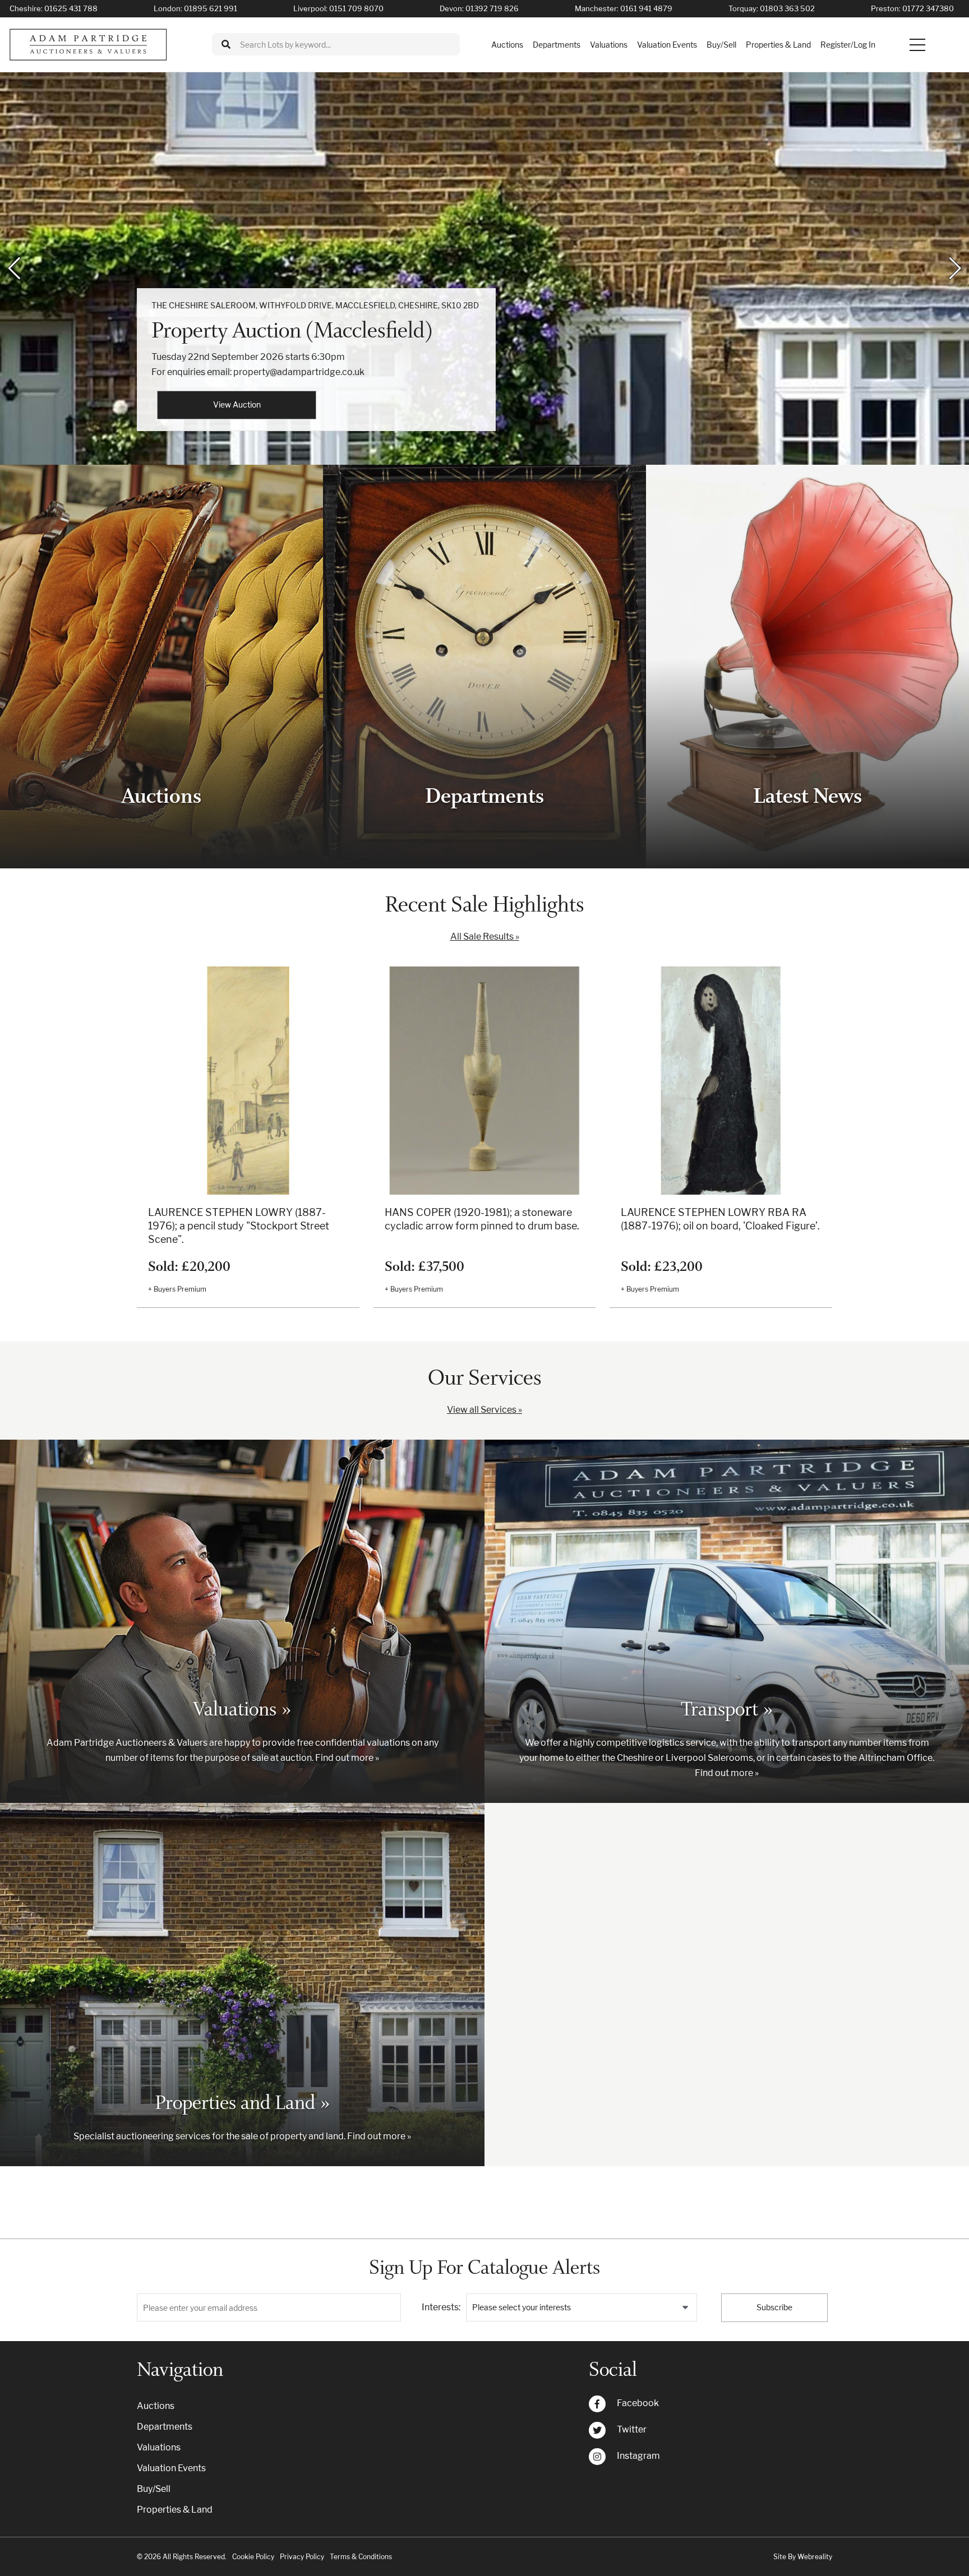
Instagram (638, 2456)
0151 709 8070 (356, 8)
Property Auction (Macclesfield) (292, 330)
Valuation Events (667, 45)
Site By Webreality (803, 2557)
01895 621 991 (211, 8)
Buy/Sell (721, 45)
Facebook (638, 2403)
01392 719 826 (492, 8)
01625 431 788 (71, 8)
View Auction (237, 404)
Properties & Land (778, 45)
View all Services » (484, 1410)
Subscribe (774, 2307)
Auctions (507, 45)
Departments (557, 45)
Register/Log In (848, 45)
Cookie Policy (253, 2557)
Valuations (609, 45)
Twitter (632, 2429)
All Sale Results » (485, 936)
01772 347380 (928, 8)
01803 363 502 (787, 8)
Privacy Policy (302, 2557)
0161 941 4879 (646, 8)
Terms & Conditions (361, 2557)
